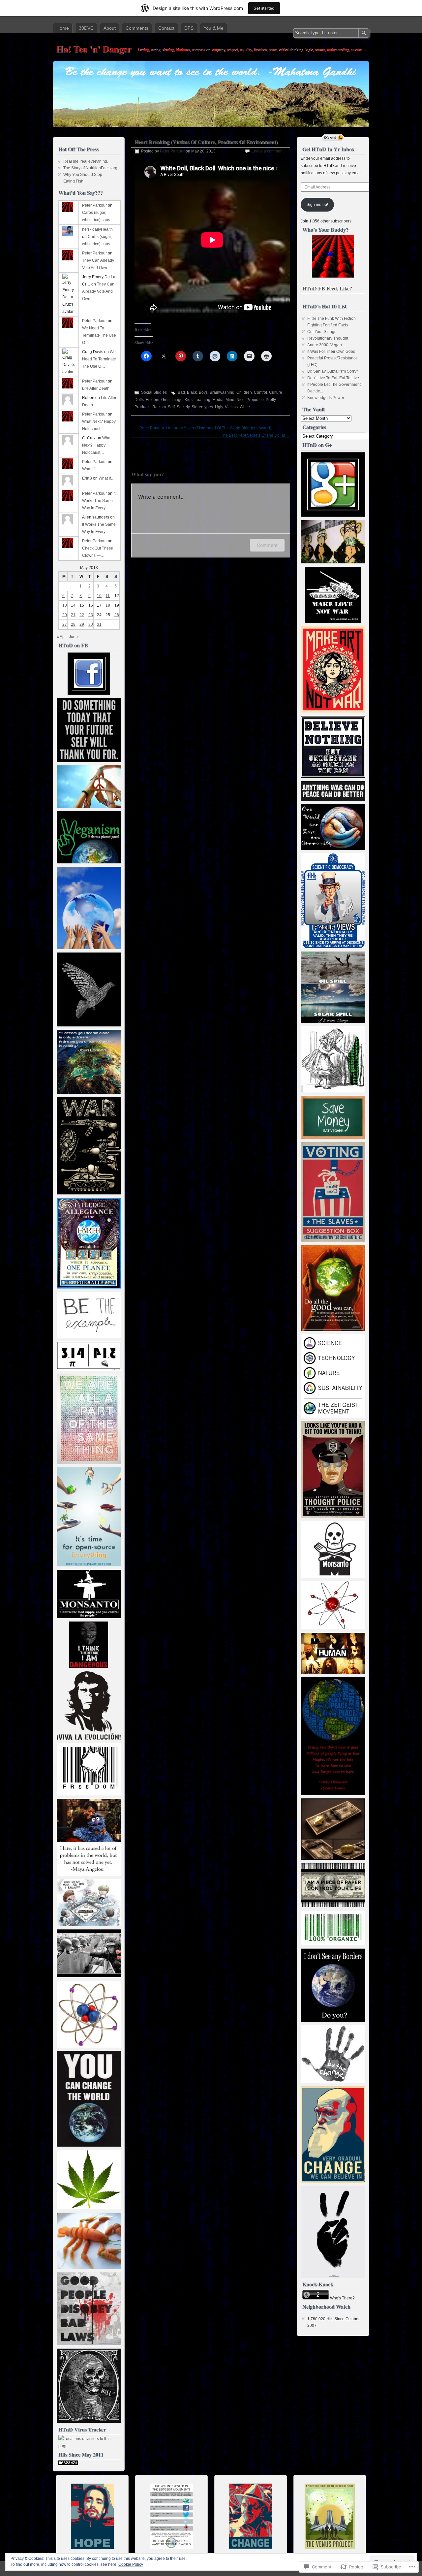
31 (99, 624)
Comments (137, 28)
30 (91, 624)
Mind (230, 400)
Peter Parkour (172, 151)
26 (117, 615)
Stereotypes (202, 407)
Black (192, 392)
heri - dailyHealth (97, 229)
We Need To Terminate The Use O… (99, 335)
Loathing (202, 400)
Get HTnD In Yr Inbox (328, 149)
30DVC (86, 28)
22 (82, 615)
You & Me (213, 28)
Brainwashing (222, 392)
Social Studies (154, 392)
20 (65, 615)
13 (65, 605)
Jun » (74, 637)
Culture (276, 392)
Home (63, 28)
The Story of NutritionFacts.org (90, 168)
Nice (241, 400)
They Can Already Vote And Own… (98, 291)
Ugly (219, 407)
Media (218, 400)
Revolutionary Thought (328, 338)
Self (171, 407)
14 (73, 605)
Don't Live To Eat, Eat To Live (333, 378)
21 (73, 615)
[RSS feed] (333, 138)
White (245, 407)
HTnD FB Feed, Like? (327, 288)
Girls (165, 400)
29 (82, 624)
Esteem (152, 400)
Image (177, 400)
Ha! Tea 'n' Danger (94, 49)
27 (65, 624)
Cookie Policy (131, 2564)
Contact (166, 28)
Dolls (139, 400)
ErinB (87, 478)
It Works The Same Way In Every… (99, 501)
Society (183, 407)
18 (108, 605)
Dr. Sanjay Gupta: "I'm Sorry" (332, 371)
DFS (189, 28)
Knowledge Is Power (326, 398)
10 (99, 596)
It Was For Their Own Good (331, 351)
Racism (159, 407)
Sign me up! (317, 205)
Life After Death (96, 388)
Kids (189, 400)
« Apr (61, 637)
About (110, 28)
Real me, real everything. (86, 161)
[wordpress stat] (68, 2464)
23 (91, 615)
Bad (181, 392)
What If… (90, 469)
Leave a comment (268, 151)
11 (108, 596)
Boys (203, 392)
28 (73, 624)
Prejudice (255, 400)
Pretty (271, 400)
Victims (231, 407)
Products (142, 407)
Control (260, 392)
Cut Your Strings (322, 332)
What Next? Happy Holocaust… (97, 445)
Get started (264, 8)
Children (244, 392)
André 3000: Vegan (325, 345)
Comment (267, 545)
